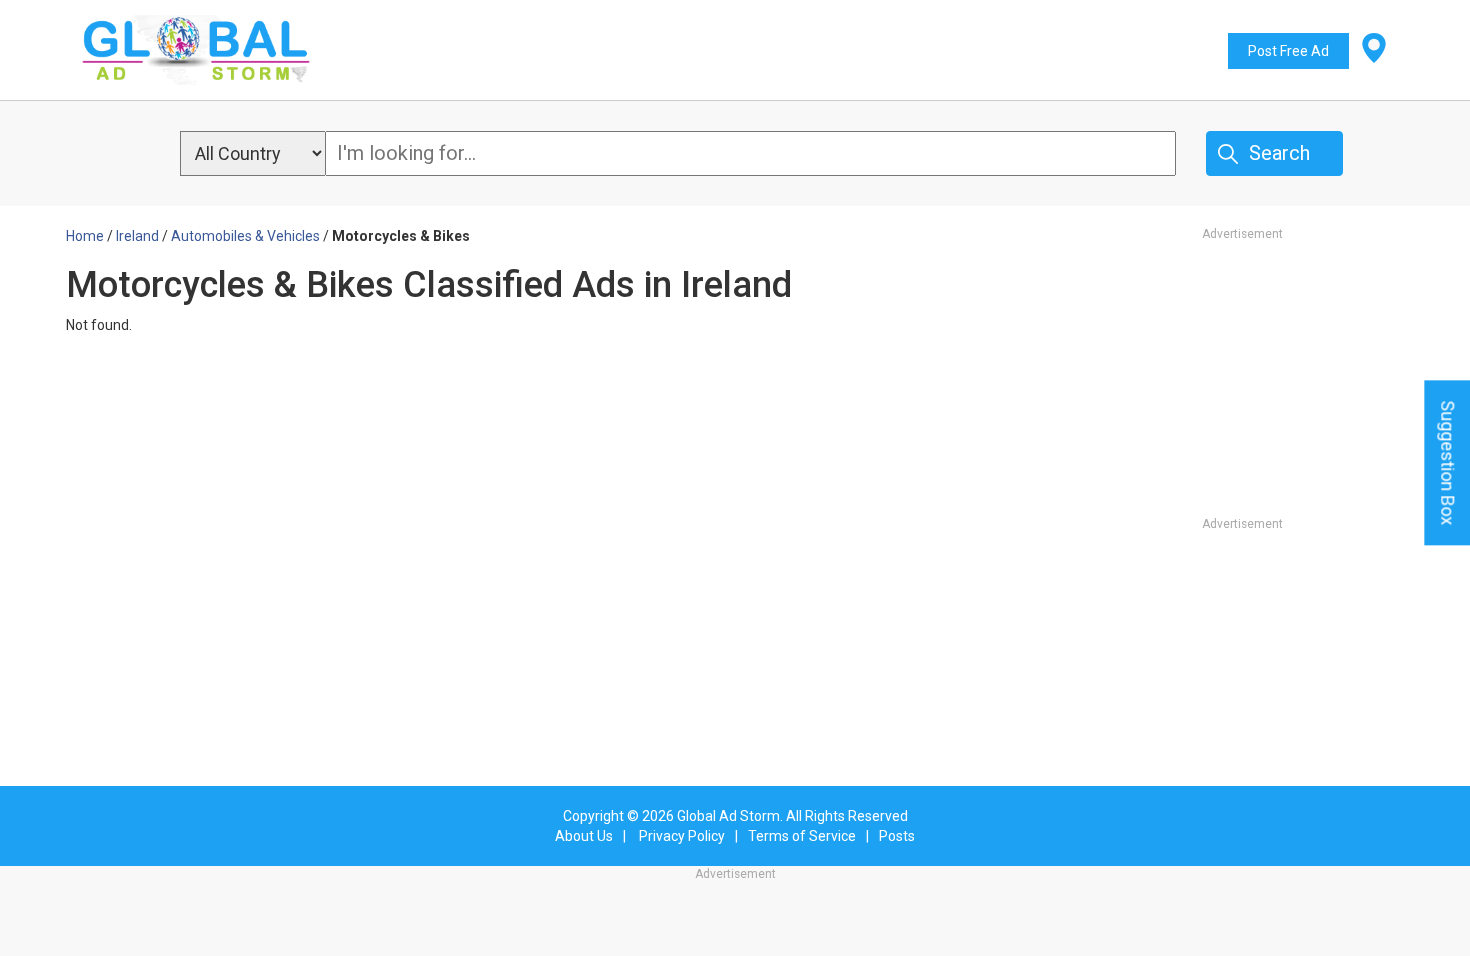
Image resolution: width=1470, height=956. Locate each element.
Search (1279, 153)
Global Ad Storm (728, 816)
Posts (897, 836)
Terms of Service (802, 836)
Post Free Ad (1288, 51)
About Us (584, 836)
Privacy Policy (682, 836)
